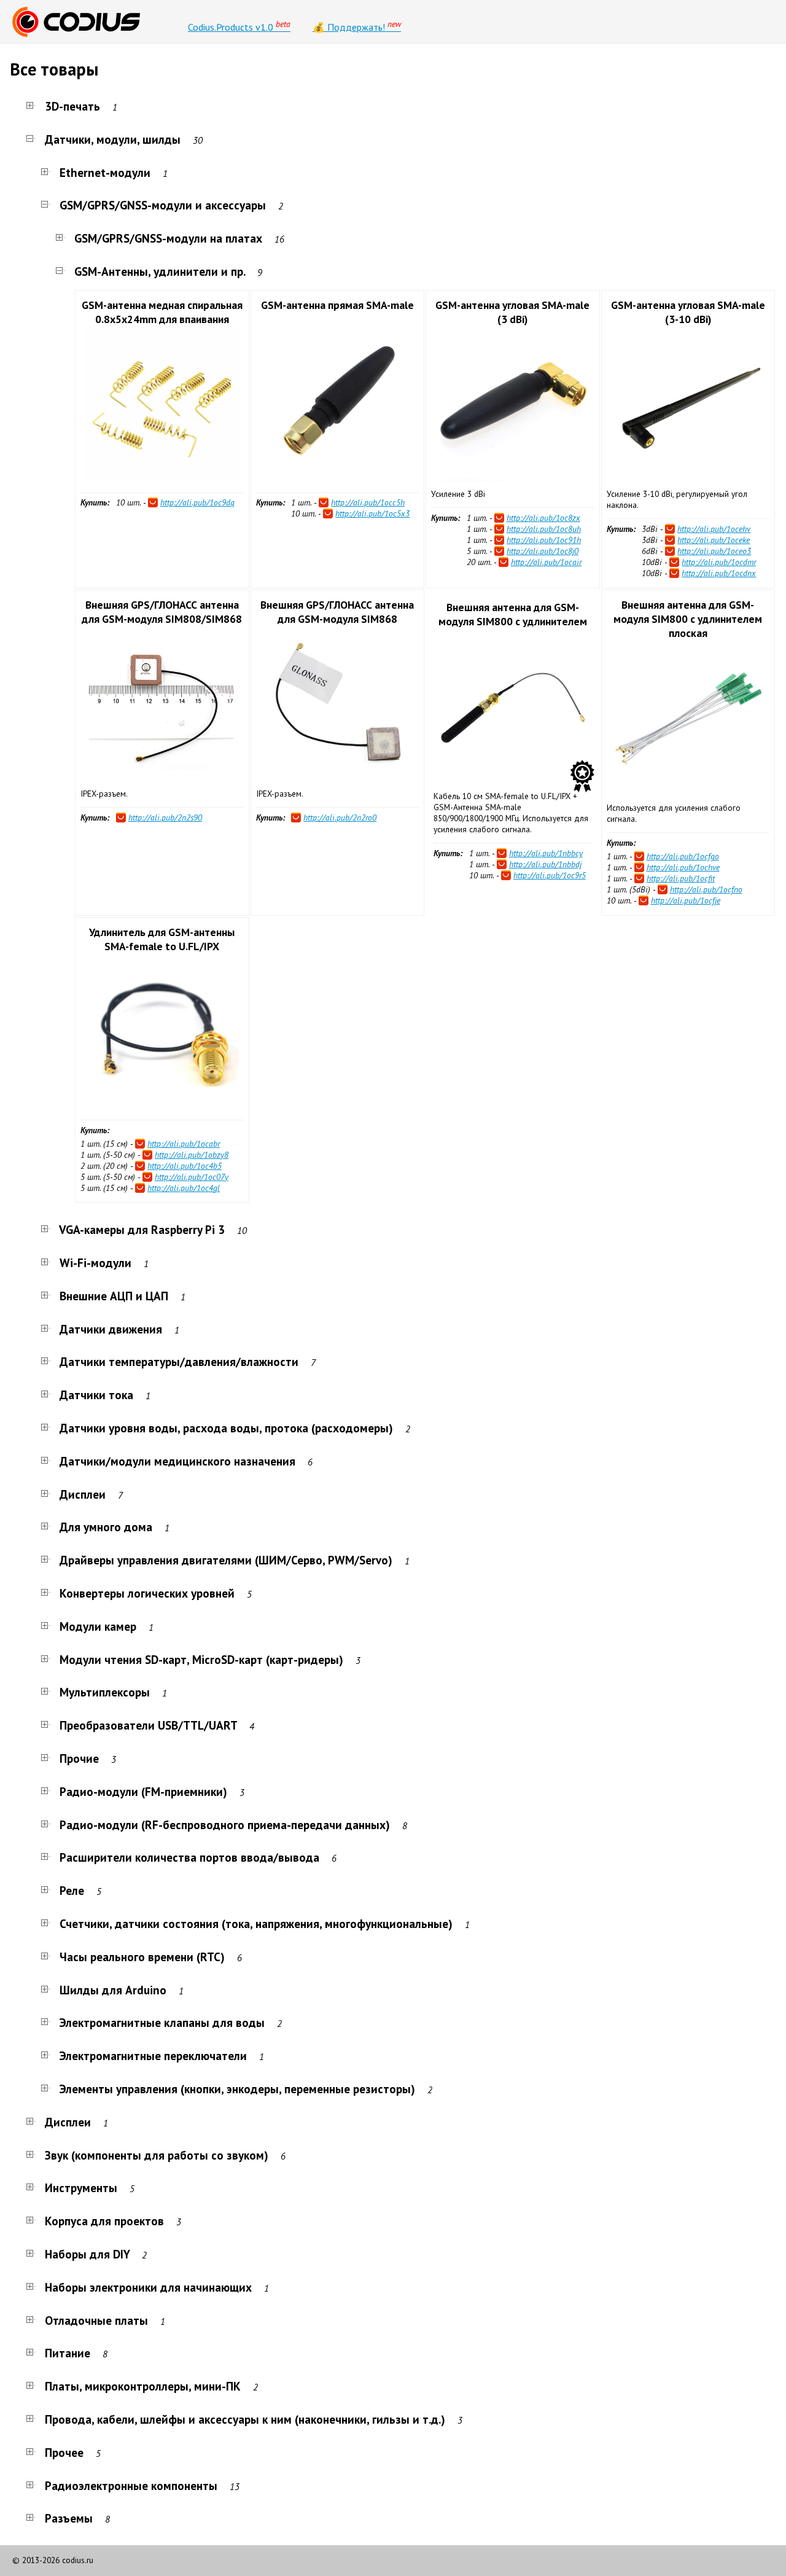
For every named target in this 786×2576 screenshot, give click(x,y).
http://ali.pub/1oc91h (544, 540)
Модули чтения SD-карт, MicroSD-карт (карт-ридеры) (201, 1659)
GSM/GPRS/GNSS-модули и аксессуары (163, 205)
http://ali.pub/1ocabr (184, 1144)
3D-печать (72, 106)
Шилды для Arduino (113, 1990)
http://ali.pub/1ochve (683, 867)
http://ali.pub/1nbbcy (546, 853)
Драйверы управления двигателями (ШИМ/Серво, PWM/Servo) (226, 1560)
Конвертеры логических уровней (147, 1593)
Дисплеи (83, 1494)
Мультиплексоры (105, 1692)
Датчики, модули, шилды (113, 139)
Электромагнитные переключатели (153, 2055)
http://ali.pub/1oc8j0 (543, 551)
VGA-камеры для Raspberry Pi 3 (142, 1229)
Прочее (64, 2452)
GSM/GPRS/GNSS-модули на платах (168, 238)
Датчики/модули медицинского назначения (177, 1461)
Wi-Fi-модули (95, 1263)
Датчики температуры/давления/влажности (179, 1361)
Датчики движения (111, 1329)
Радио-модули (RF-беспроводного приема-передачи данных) (225, 1825)
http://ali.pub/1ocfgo (683, 856)
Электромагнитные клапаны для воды (162, 2022)
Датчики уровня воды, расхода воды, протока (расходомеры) (226, 1428)
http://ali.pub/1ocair (546, 562)
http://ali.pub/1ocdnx (719, 573)
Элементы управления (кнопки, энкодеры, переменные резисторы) (237, 2089)
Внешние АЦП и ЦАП (114, 1296)
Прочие (79, 1758)
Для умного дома (106, 1527)
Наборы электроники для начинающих (148, 2287)
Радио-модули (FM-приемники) (143, 1791)
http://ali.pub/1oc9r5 (550, 875)
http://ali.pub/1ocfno (706, 889)
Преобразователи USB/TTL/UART (148, 1725)
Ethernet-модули (105, 172)
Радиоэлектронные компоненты (131, 2485)
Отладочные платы (96, 2320)
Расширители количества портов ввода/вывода (189, 1857)
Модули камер (98, 1626)
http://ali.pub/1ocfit (681, 878)
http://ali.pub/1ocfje (686, 900)
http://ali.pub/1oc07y (192, 1177)
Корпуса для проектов (104, 2221)
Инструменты (81, 2188)
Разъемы (69, 2518)
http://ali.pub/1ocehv (714, 529)
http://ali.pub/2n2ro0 (340, 818)
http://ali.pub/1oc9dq (197, 502)
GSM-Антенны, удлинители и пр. (160, 271)
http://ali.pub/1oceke (714, 540)
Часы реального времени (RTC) (142, 1957)
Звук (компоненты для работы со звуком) (157, 2155)
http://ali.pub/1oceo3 (714, 551)
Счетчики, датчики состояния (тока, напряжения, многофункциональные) (256, 1923)
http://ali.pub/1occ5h (368, 502)
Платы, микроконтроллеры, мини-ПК (143, 2386)
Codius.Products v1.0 (239, 26)
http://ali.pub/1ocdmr (719, 562)
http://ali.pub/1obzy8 (192, 1155)
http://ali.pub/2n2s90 (165, 818)
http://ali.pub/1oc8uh (544, 529)
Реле (72, 1890)
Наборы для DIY (87, 2254)
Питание (68, 2353)
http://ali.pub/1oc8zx (543, 518)
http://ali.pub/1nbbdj (545, 864)
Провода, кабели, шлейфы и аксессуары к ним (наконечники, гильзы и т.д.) (245, 2419)
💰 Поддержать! (357, 26)
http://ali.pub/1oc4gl (184, 1188)
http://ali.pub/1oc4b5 (185, 1166)
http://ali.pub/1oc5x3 (372, 513)
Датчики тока (96, 1395)
